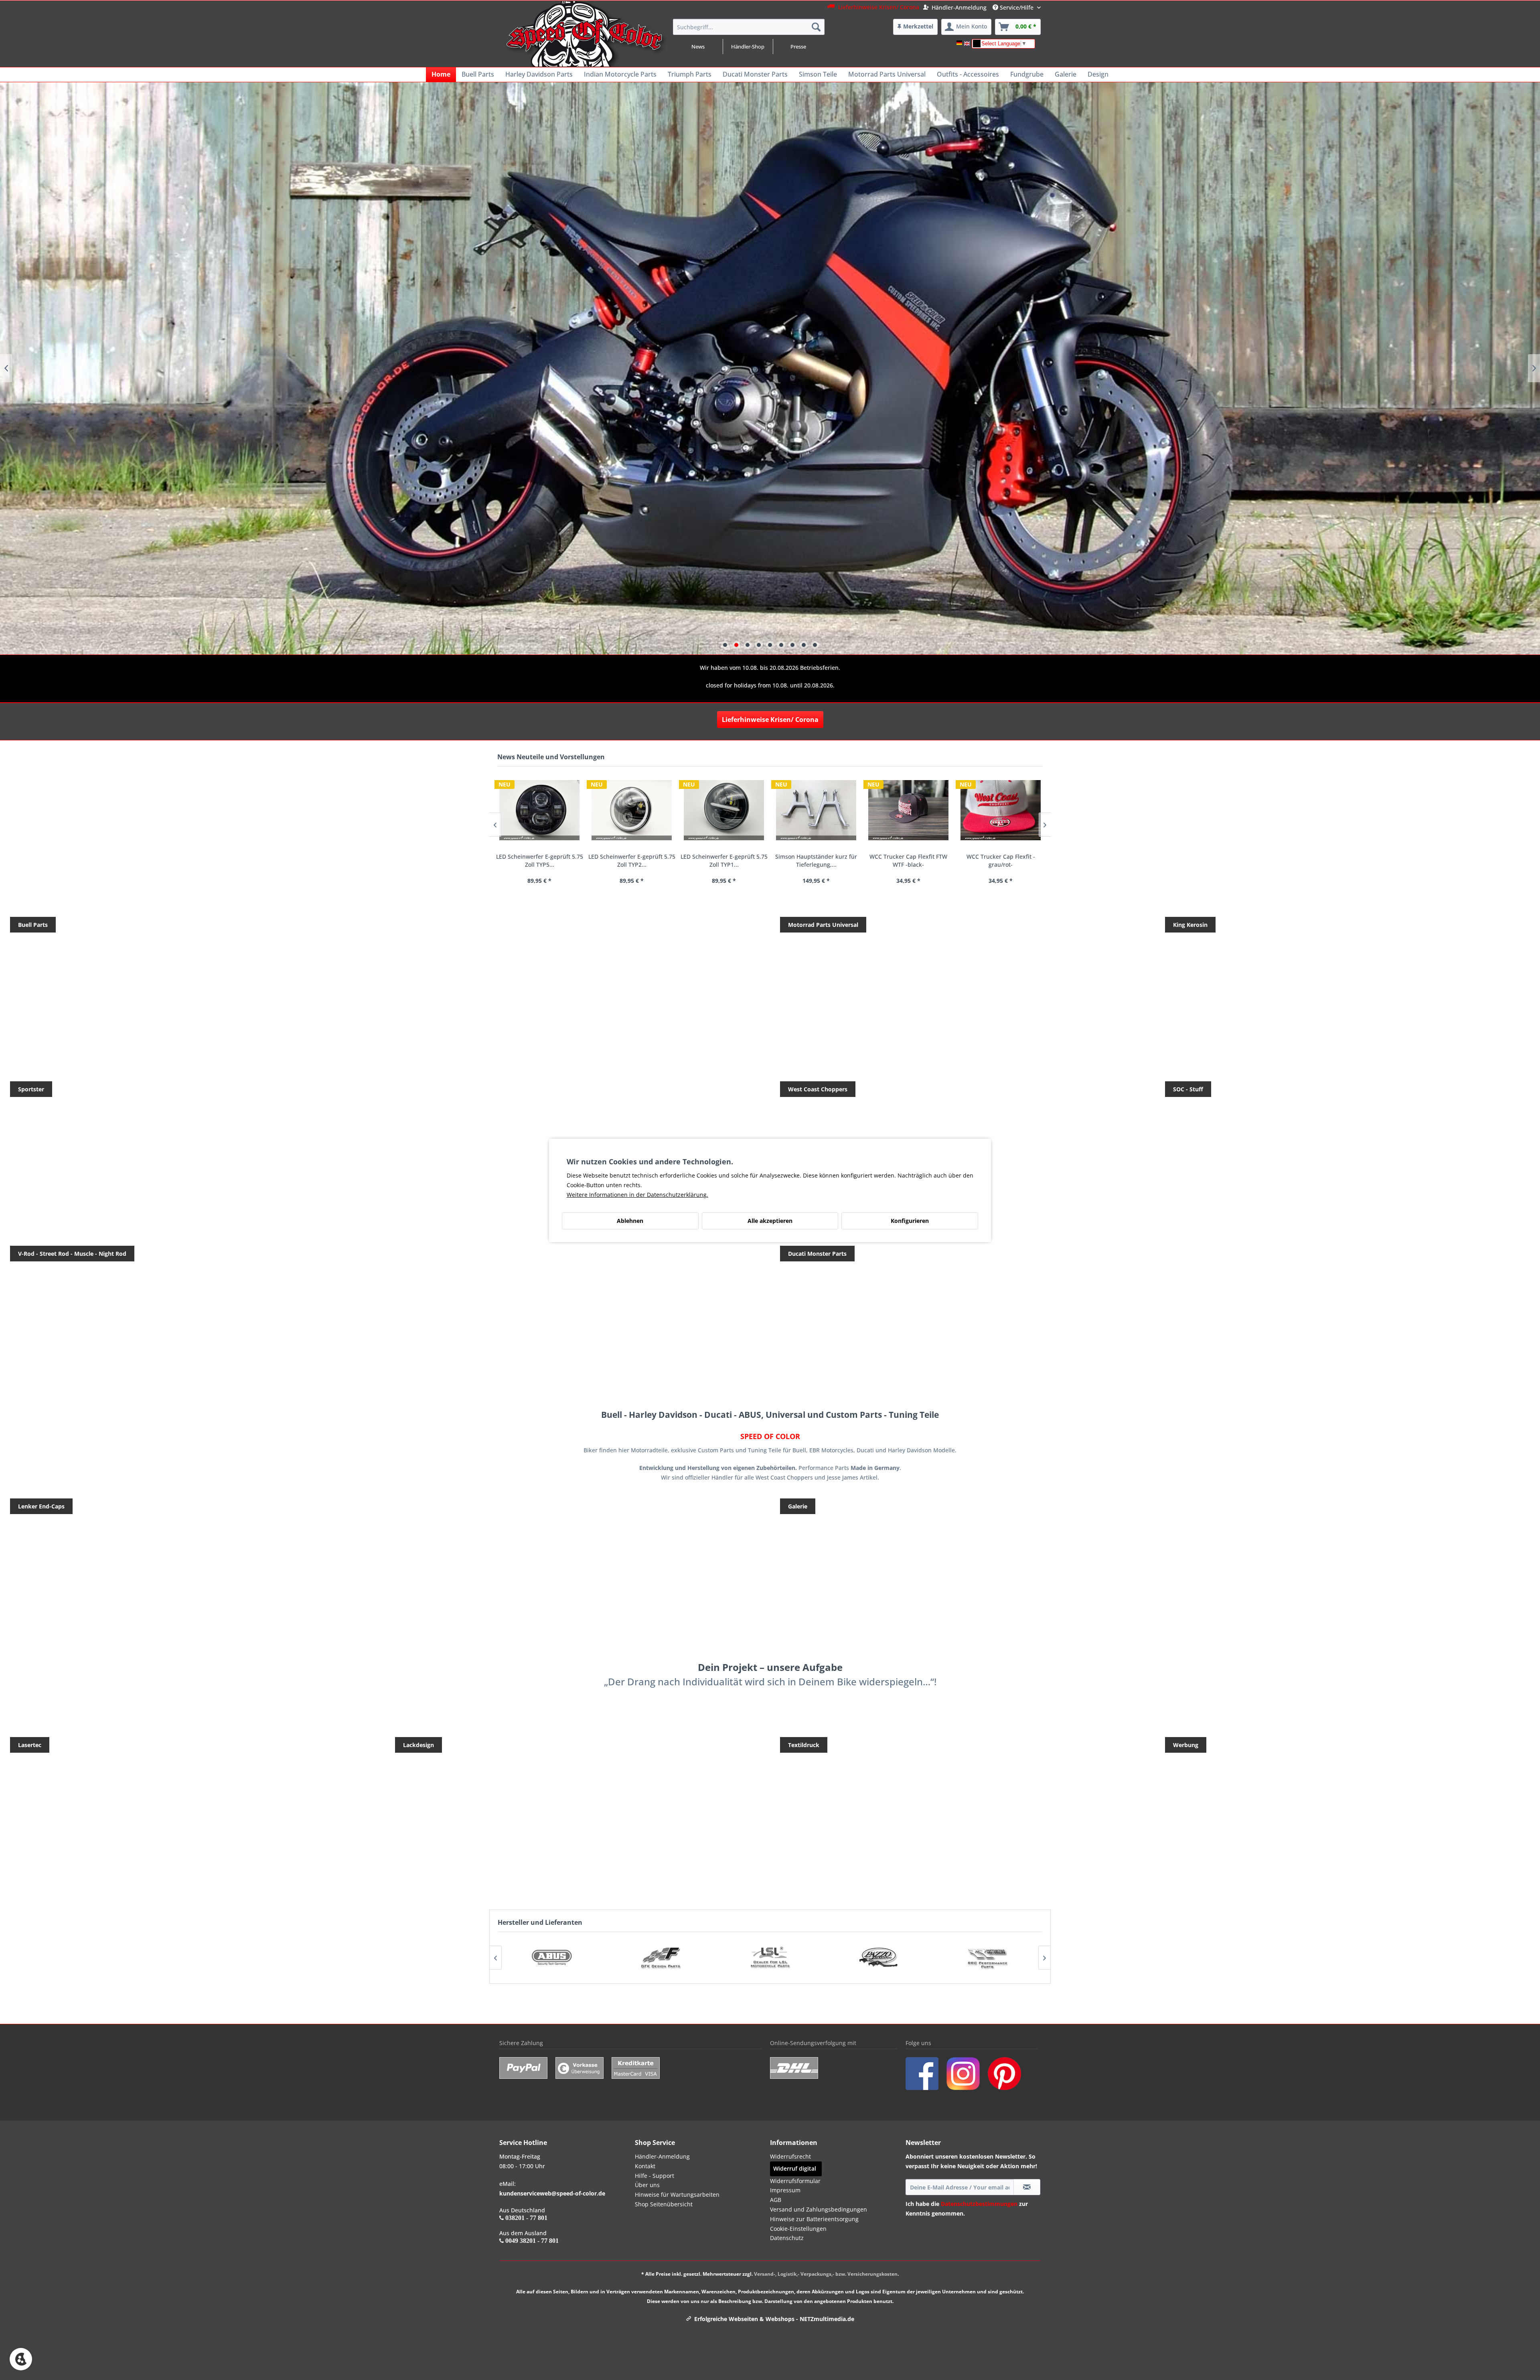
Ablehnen (630, 1221)
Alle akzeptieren (770, 1221)
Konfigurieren (910, 1221)
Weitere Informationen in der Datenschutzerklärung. (637, 1195)
